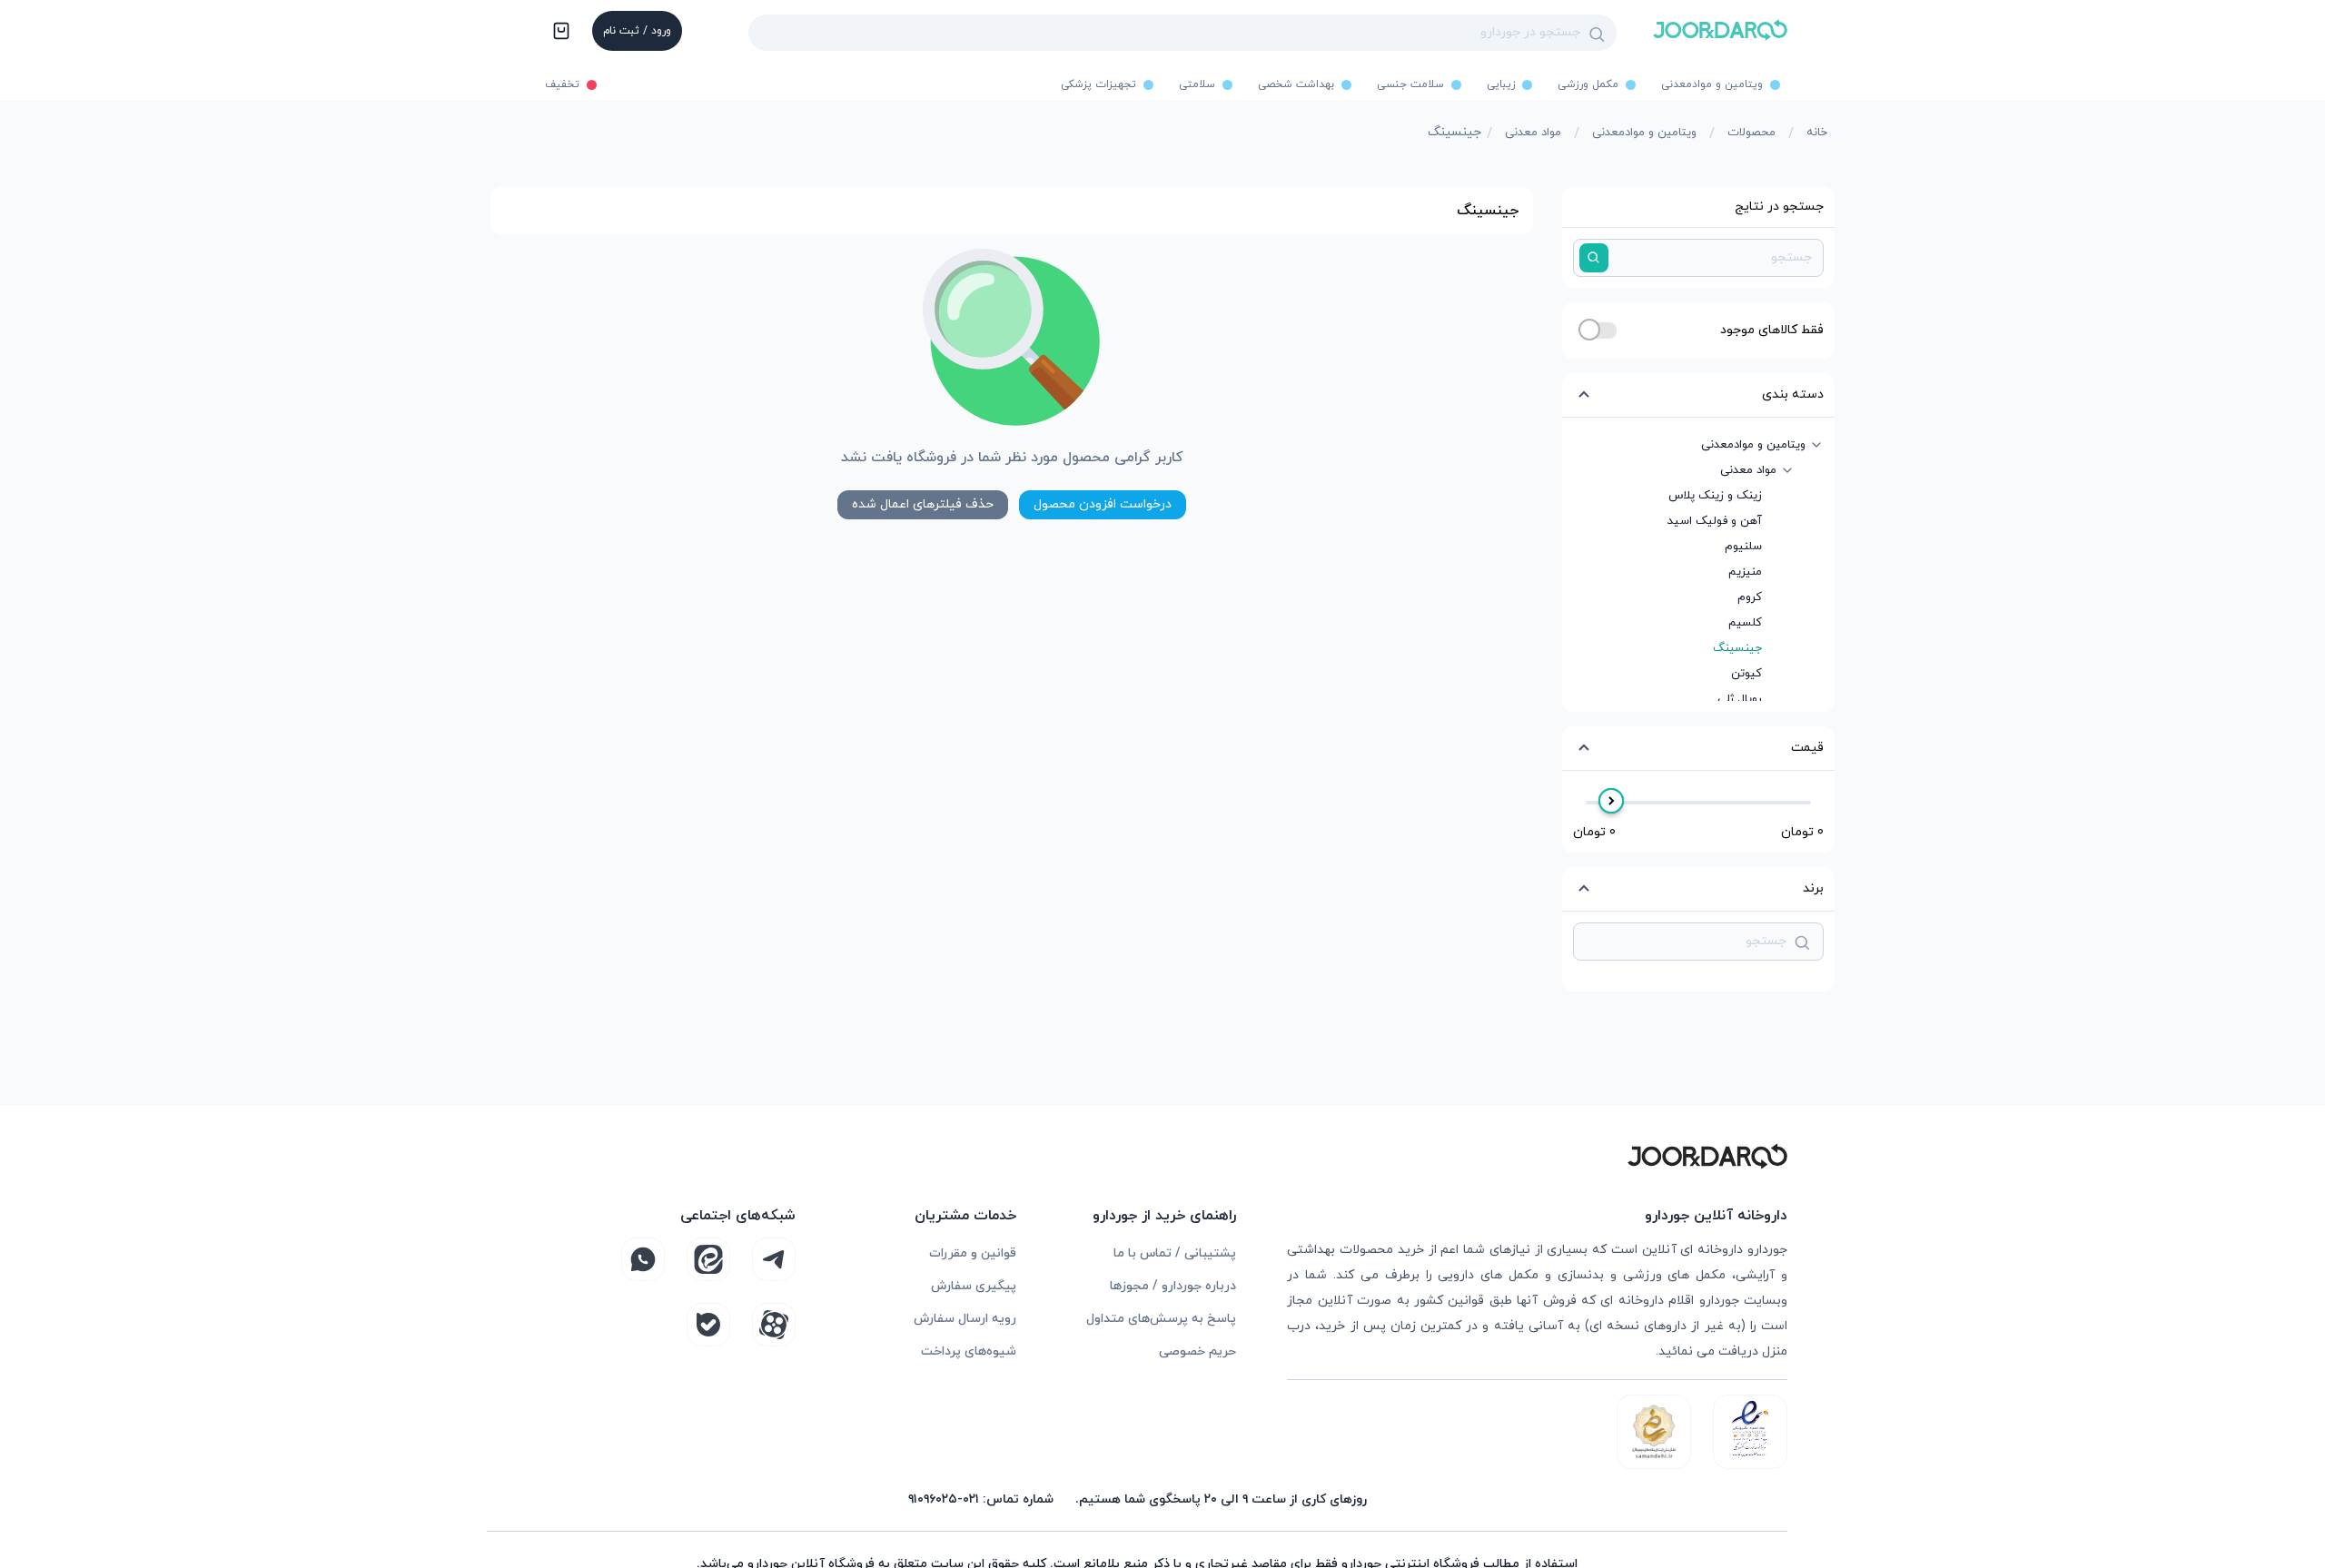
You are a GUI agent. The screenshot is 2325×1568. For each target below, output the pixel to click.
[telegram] (774, 1259)
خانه (1817, 133)
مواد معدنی (1533, 133)
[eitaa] (708, 1259)
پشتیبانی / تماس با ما (1175, 1253)
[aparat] (774, 1325)
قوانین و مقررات (973, 1253)
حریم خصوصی (1197, 1351)
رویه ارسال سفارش (965, 1319)
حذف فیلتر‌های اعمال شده (923, 504)
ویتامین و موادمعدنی (1644, 133)
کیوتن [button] (1746, 674)
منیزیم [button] (1745, 572)
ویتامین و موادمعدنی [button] (1753, 445)
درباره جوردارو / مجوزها (1173, 1286)
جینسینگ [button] (1737, 648)
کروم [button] (1750, 597)
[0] (559, 33)
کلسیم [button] (1745, 623)
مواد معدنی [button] (1748, 470)
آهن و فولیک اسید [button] (1715, 521)
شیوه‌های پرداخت (969, 1351)
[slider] (1611, 801)
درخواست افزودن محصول (1103, 504)
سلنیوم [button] (1743, 547)
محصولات (1751, 133)
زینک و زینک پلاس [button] (1715, 496)
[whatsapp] (643, 1259)
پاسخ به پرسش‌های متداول (1161, 1319)
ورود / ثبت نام (637, 31)
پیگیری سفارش (974, 1286)
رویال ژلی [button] (1740, 699)
